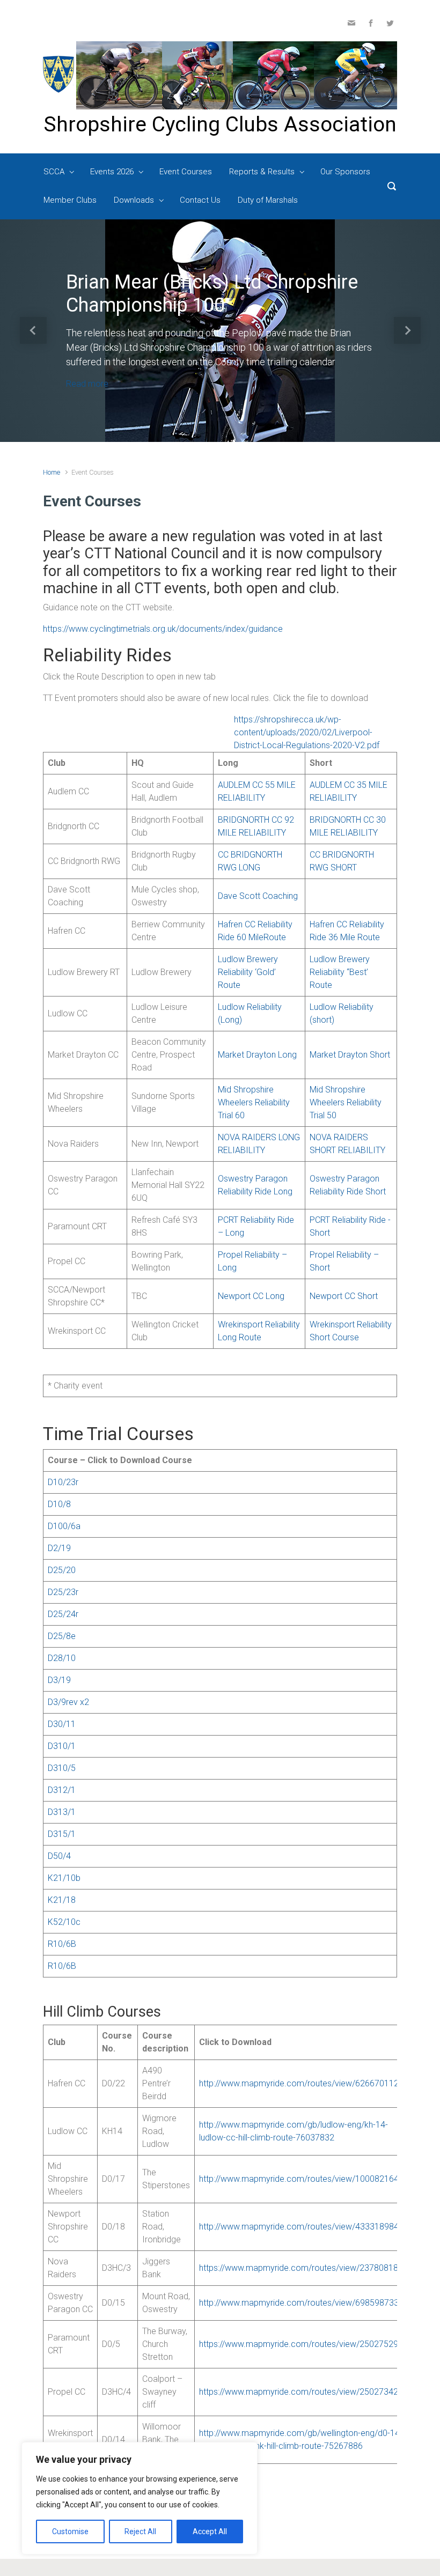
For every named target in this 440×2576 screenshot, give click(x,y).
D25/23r (63, 1592)
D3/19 (59, 1680)
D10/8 (59, 1504)
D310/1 (62, 1746)
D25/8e (62, 1636)
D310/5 (62, 1768)
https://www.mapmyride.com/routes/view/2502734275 (303, 2392)
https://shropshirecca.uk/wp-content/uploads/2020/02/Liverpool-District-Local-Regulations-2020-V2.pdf (307, 732)
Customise (70, 2531)
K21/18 (62, 1900)
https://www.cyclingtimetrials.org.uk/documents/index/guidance (163, 629)
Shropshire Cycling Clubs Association (220, 124)
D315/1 (62, 1834)
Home (52, 472)
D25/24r (63, 1614)
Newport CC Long (251, 1296)
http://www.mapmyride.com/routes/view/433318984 (300, 2227)
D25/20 (62, 1570)
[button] (33, 331)
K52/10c (64, 1922)
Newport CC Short (344, 1296)
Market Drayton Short (350, 1055)
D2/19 (59, 1548)
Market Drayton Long (257, 1055)
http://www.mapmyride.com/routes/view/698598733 (300, 2303)
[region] (140, 2498)
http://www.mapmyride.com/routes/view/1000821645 (302, 2179)
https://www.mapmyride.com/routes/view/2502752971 (303, 2344)
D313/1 (62, 1812)
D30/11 (62, 1724)
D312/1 (62, 1790)
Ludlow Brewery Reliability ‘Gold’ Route (248, 972)
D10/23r (63, 1482)
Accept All (210, 2531)
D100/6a (64, 1526)
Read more (87, 384)
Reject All (140, 2531)
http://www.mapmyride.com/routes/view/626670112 (300, 2083)
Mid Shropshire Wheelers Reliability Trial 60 (254, 1102)
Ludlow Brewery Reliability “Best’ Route (340, 972)
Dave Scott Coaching (258, 896)
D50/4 (59, 1856)
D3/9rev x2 (68, 1702)
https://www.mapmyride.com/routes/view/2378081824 (303, 2268)
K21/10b (64, 1878)
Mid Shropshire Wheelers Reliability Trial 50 (346, 1102)
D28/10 (62, 1658)
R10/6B (62, 1944)
